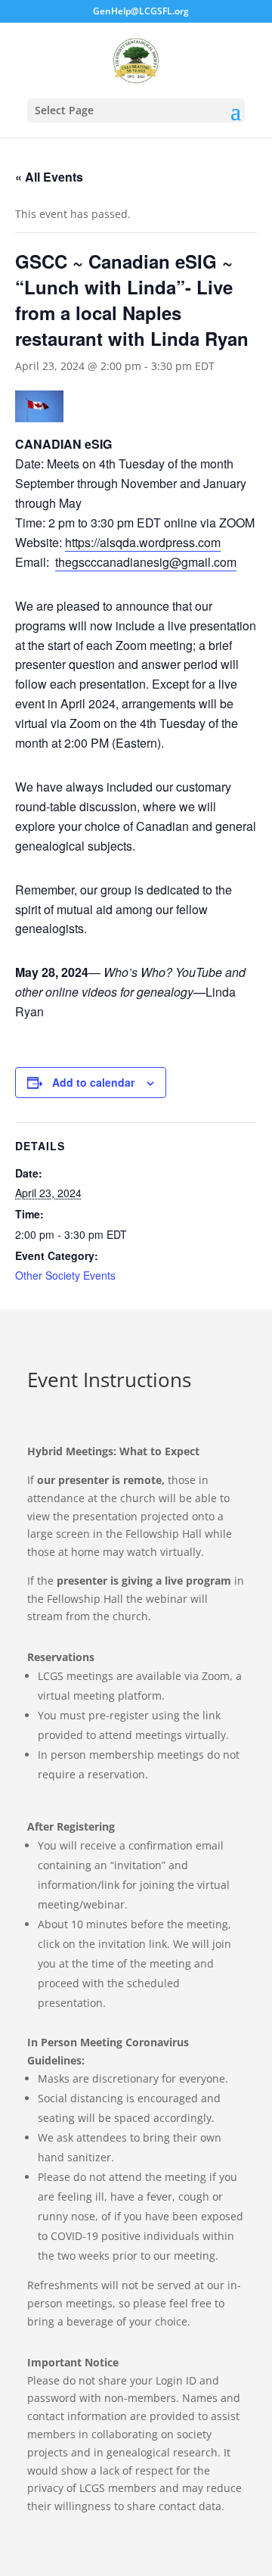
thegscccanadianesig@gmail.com (146, 562)
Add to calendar (93, 1082)
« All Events (49, 177)
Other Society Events (65, 1275)
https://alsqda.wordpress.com (143, 542)
